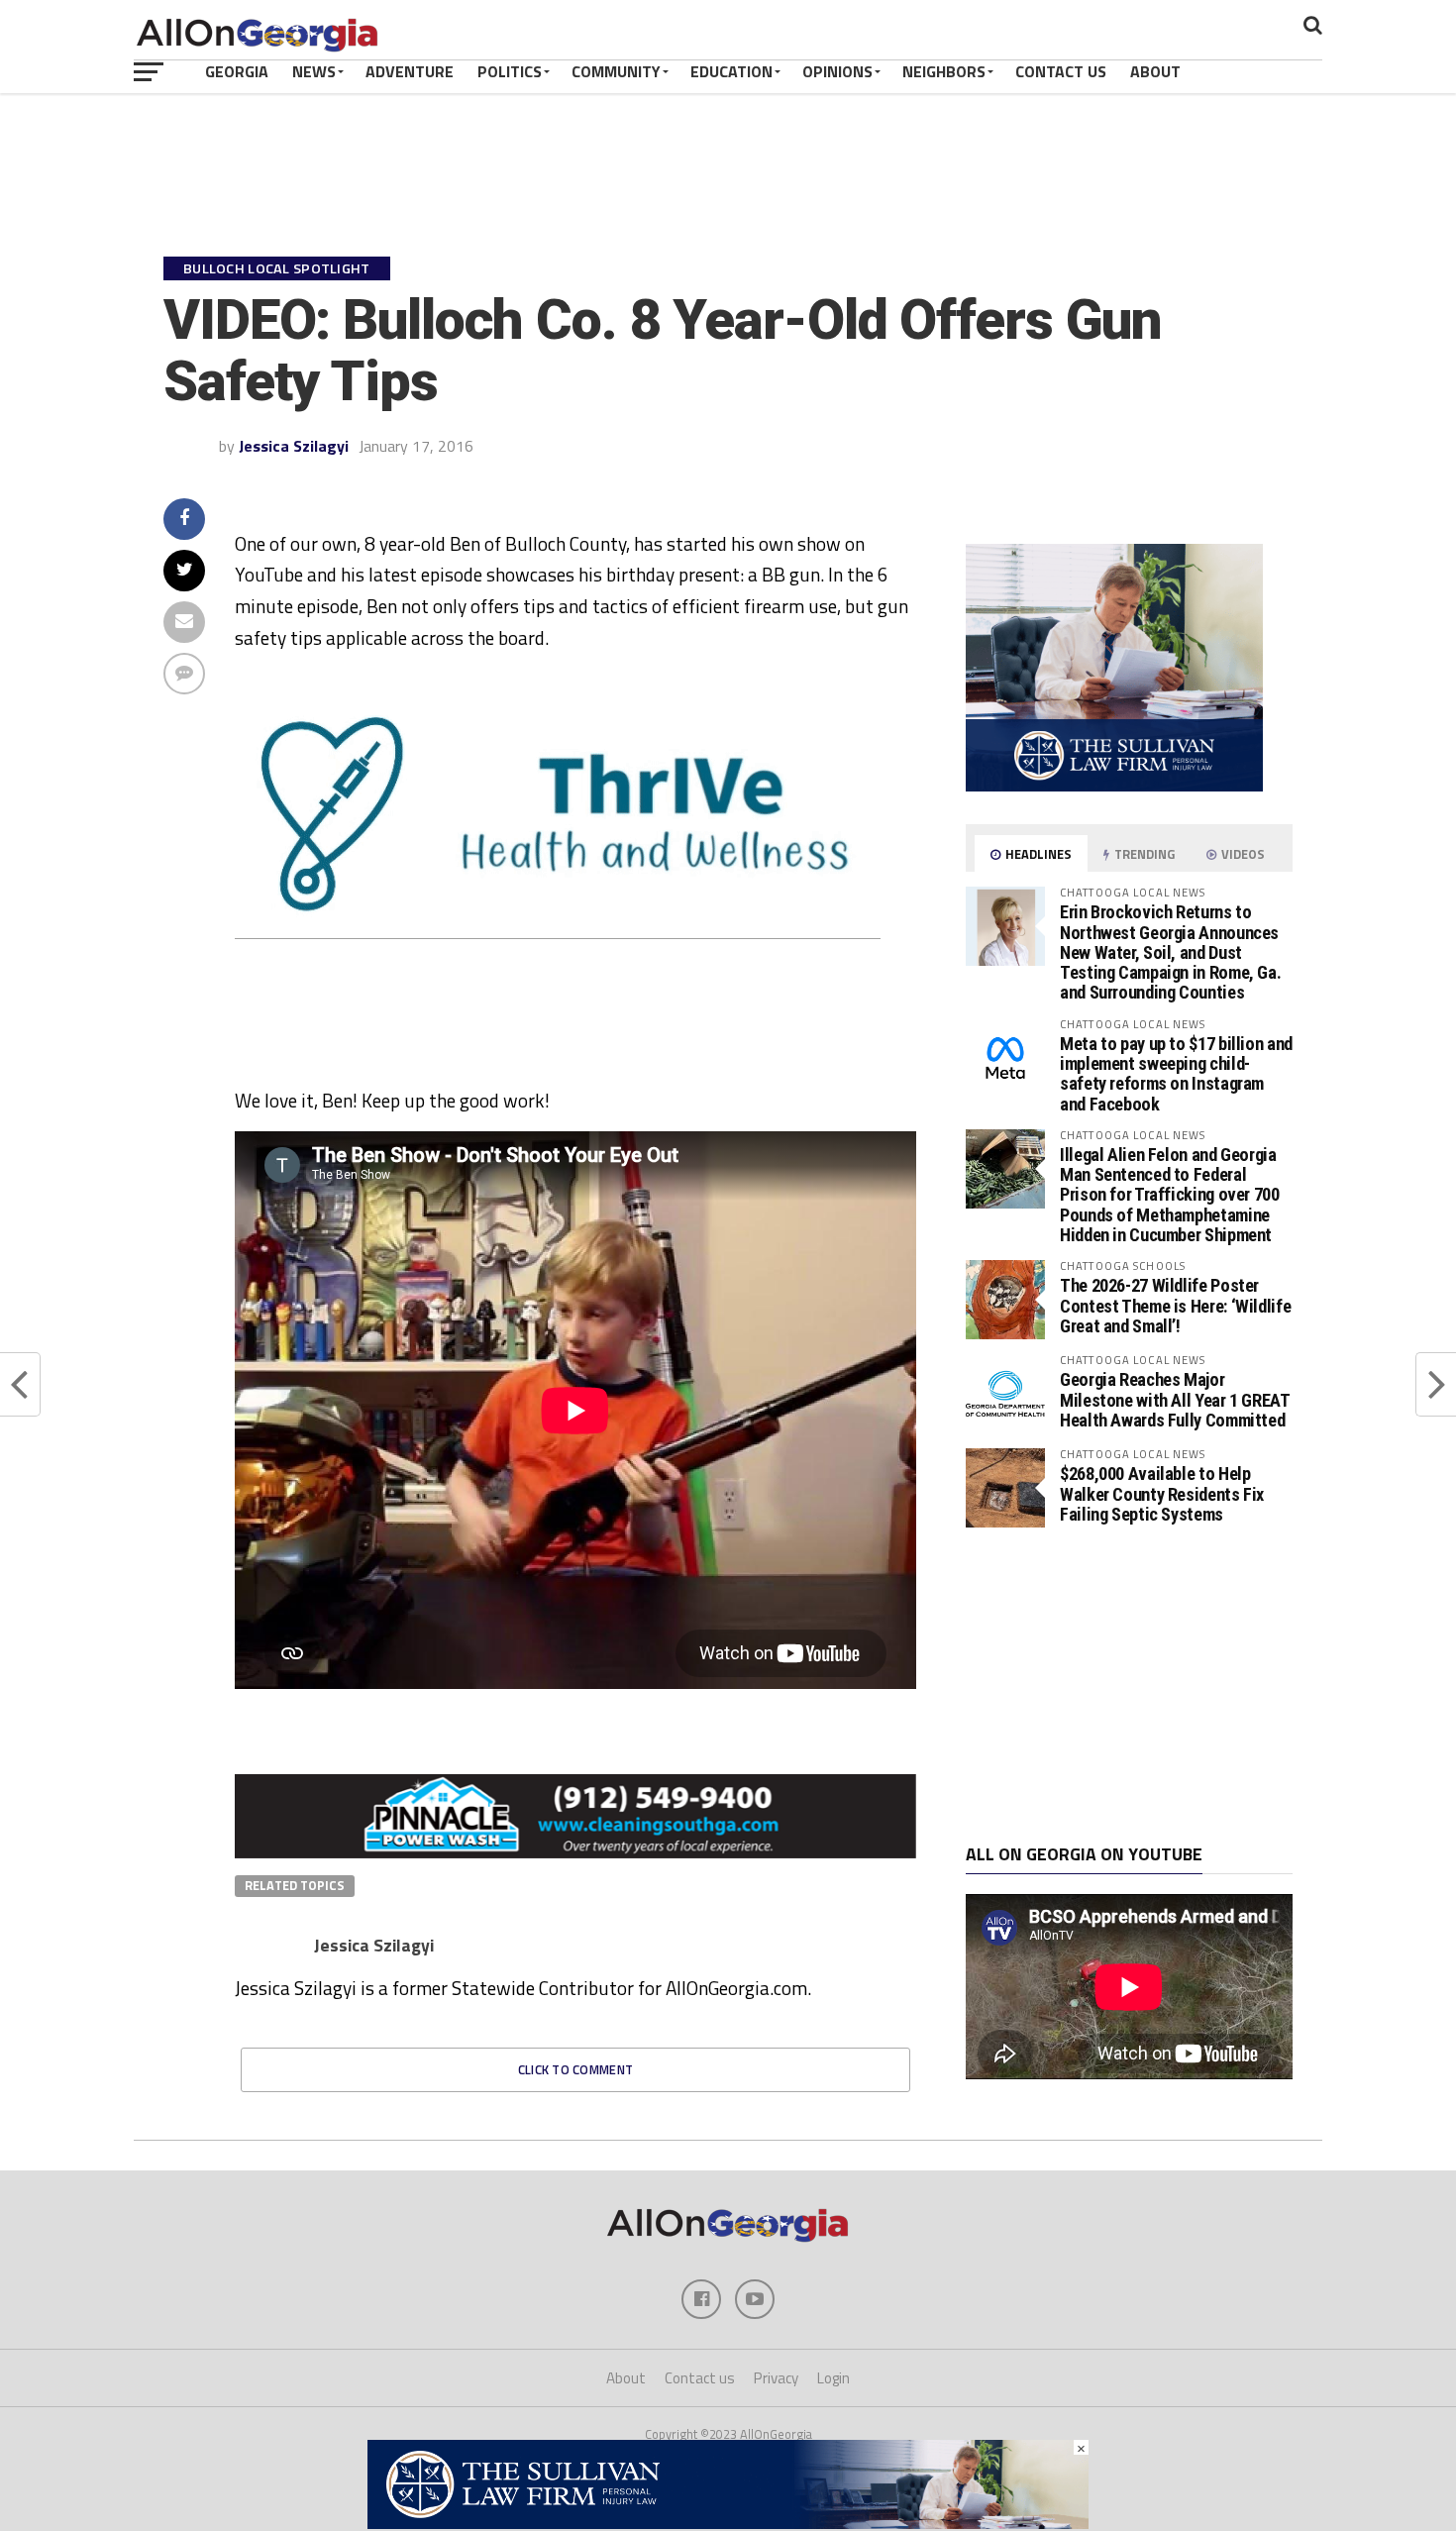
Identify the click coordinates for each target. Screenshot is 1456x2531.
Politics (510, 71)
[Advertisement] (1129, 1686)
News (314, 71)
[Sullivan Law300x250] (1114, 786)
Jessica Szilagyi (294, 446)
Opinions (837, 71)
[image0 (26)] (532, 1077)
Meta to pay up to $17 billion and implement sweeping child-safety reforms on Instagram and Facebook (1176, 1074)
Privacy (776, 2378)
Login (833, 2378)
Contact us (700, 2378)
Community (616, 71)
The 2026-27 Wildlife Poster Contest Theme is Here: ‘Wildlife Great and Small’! (1175, 1305)
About (1155, 71)
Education (731, 71)
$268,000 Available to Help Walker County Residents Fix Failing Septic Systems (1162, 1493)
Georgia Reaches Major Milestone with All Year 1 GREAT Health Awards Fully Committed (1175, 1399)
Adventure (410, 71)
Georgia (237, 71)
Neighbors (944, 71)
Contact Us (1061, 71)
